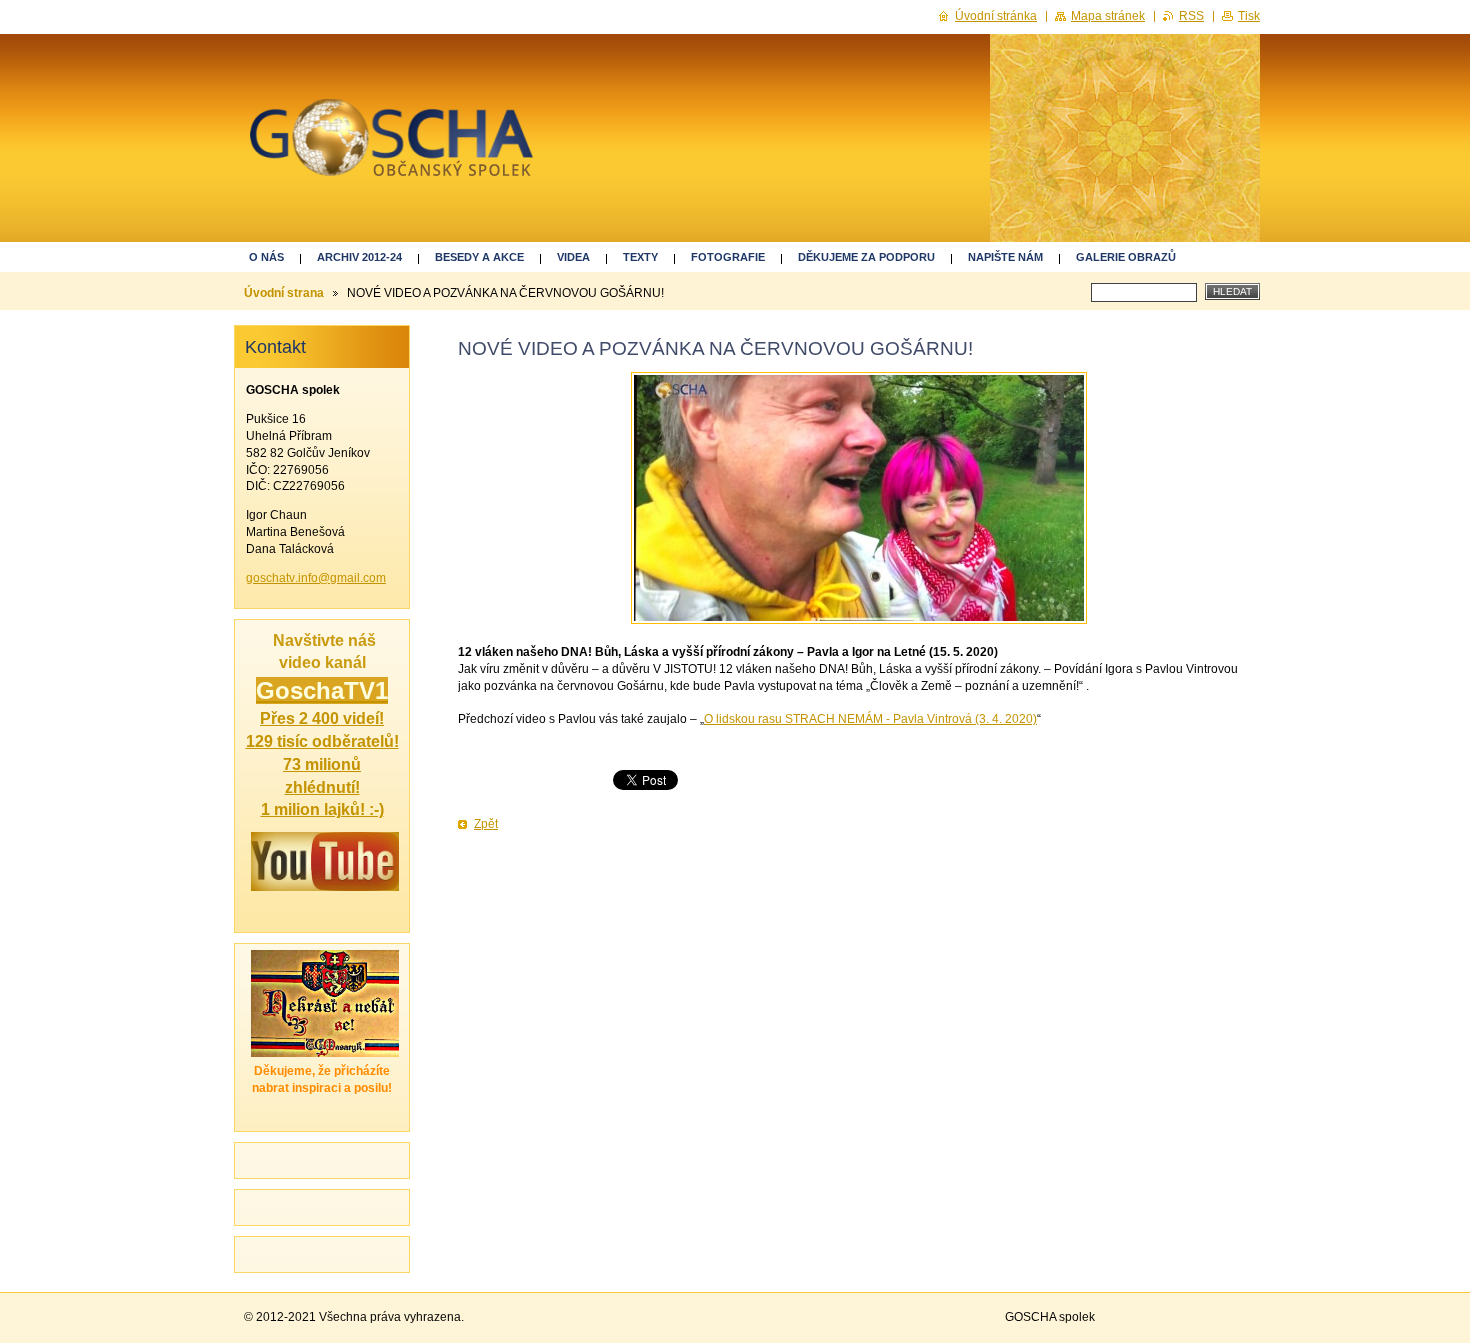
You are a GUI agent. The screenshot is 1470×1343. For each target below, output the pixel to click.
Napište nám (1005, 257)
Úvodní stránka (996, 16)
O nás (266, 257)
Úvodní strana (284, 293)
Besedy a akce (479, 257)
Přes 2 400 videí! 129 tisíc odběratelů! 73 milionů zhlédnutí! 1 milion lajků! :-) (322, 763)
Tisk (1249, 16)
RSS (1191, 16)
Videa (573, 257)
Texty (640, 257)
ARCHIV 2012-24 (359, 257)
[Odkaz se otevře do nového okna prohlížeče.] (859, 498)
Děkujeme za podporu (866, 257)
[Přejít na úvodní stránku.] (391, 149)
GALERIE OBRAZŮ (1126, 257)
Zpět (486, 824)
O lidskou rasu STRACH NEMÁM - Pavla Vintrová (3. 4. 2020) (870, 719)
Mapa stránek (1108, 16)
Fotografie (728, 257)
